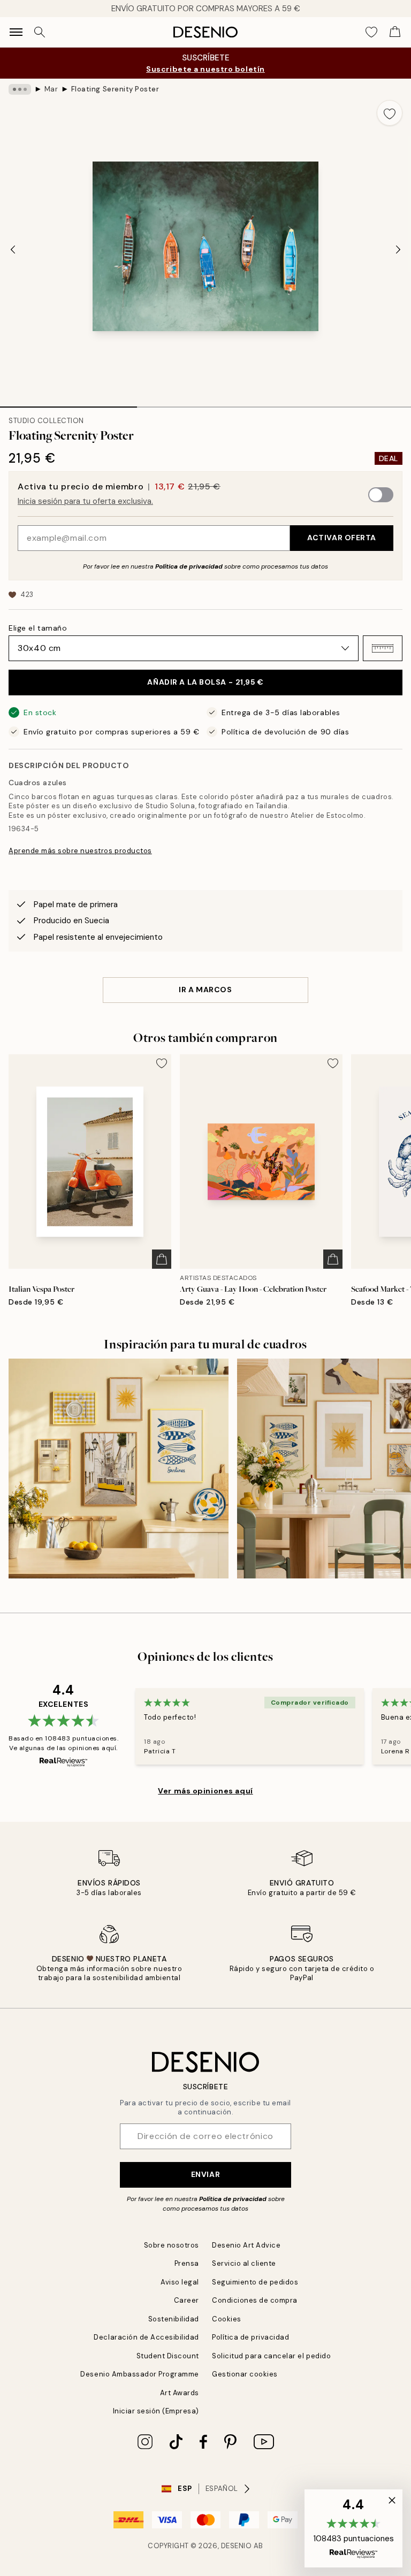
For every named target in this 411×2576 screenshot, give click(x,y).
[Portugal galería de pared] (119, 1469)
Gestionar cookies (245, 2374)
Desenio (237, 2546)
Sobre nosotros (172, 2245)
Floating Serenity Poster (115, 89)
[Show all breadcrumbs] (20, 89)
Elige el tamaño (38, 628)
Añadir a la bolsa (205, 682)
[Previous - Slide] (13, 250)
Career (187, 2300)
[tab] (68, 403)
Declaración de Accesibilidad (146, 2337)
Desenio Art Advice (246, 2245)
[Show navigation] (16, 32)
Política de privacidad (189, 566)
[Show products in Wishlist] (371, 32)
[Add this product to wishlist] (390, 113)
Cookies (227, 2319)
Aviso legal (180, 2282)
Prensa (187, 2263)
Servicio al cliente (244, 2263)
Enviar (205, 2174)
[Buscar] (40, 32)
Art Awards (180, 2393)
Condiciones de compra (255, 2300)
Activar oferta (342, 538)
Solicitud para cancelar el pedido (271, 2356)
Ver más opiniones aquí (205, 1791)
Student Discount (168, 2356)
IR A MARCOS (205, 990)
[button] (383, 648)
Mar (51, 89)
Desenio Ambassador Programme (140, 2374)
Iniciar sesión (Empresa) (156, 2411)
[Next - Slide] (398, 250)
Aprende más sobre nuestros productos (80, 851)
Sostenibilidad (174, 2319)
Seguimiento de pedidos (255, 2282)
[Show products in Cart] (395, 32)
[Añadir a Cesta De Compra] (162, 1259)
